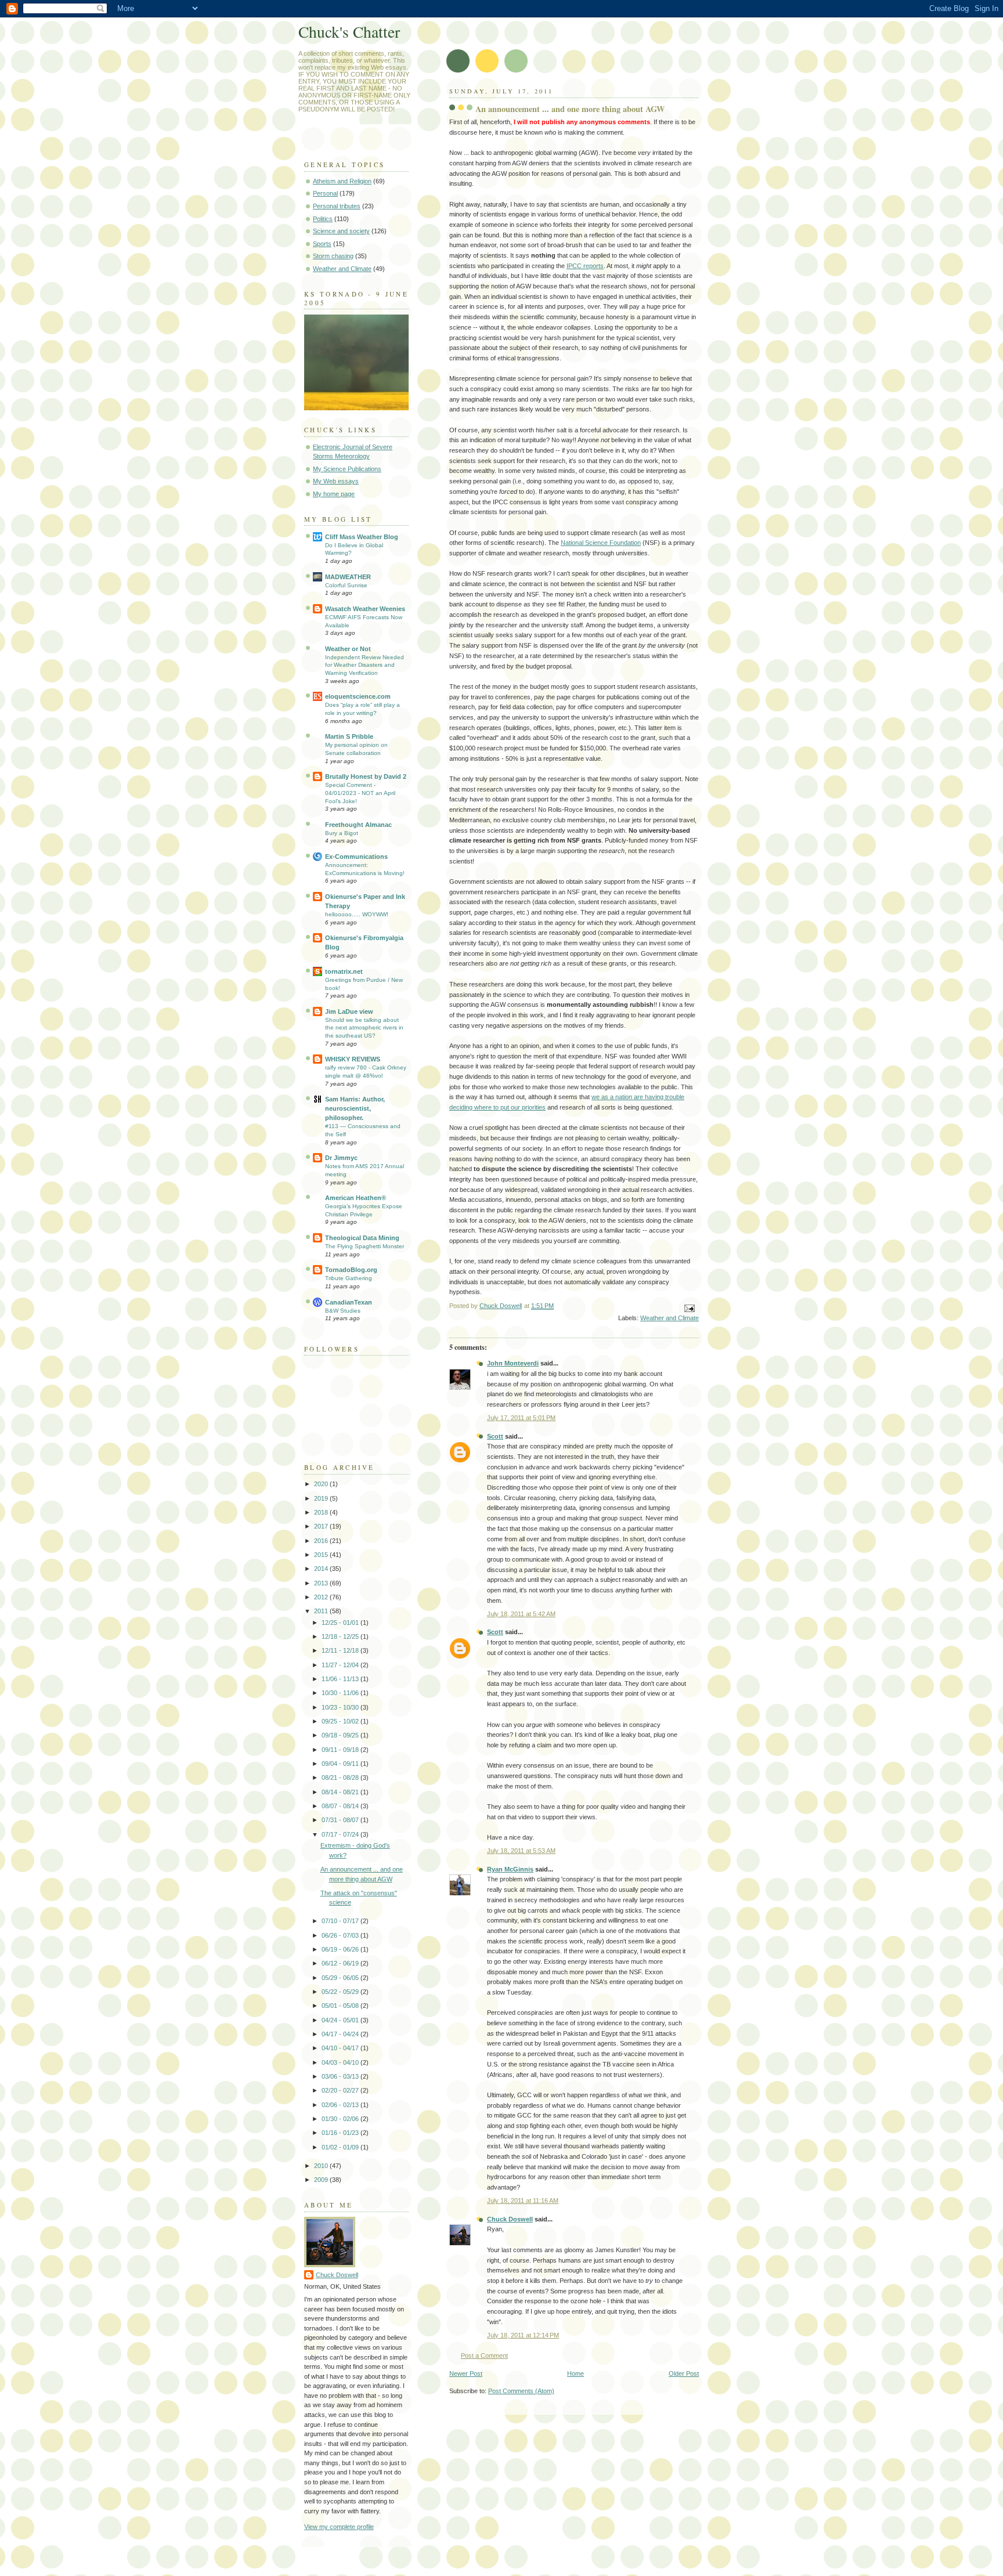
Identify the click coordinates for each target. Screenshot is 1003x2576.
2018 (322, 1512)
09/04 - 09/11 (341, 1764)
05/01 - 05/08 (341, 2006)
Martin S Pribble (349, 736)
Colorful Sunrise (346, 585)
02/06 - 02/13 (341, 2105)
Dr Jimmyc (341, 1158)
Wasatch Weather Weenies (365, 609)
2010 (322, 2166)
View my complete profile (339, 2527)
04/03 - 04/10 (341, 2062)
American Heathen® (356, 1198)
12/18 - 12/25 (341, 1636)
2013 (322, 1583)
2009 (322, 2180)
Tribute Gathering (349, 1278)
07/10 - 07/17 (341, 1921)
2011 (322, 1611)
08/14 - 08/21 (341, 1792)
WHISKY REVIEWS (353, 1059)
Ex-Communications (356, 857)
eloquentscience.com (358, 696)
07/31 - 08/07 (341, 1820)
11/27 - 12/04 (341, 1665)
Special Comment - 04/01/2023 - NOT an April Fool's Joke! (360, 793)
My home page (334, 494)
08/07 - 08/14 (341, 1806)
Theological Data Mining (362, 1238)
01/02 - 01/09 (341, 2147)
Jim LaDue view (349, 1011)
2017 (322, 1526)
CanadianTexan (349, 1302)
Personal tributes (337, 206)
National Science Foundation (601, 543)
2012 (322, 1597)
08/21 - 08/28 (341, 1777)
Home (576, 2373)
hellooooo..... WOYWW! (357, 914)
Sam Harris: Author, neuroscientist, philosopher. (355, 1108)
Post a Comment (484, 2355)
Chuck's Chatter (349, 32)
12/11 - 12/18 (341, 1650)
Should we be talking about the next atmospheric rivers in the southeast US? (364, 1028)
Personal (325, 193)
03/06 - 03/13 (341, 2076)
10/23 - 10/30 (341, 1707)
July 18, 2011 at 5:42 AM (521, 1614)
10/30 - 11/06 (341, 1693)
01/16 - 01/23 (341, 2133)
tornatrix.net (344, 971)
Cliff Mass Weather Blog (362, 537)
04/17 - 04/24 (341, 2034)
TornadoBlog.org (351, 1270)
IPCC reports (585, 266)
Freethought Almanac (358, 825)
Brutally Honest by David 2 (366, 776)
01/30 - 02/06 (341, 2119)
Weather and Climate (670, 1318)
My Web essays (336, 481)
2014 (322, 1569)
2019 (322, 1498)
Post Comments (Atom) (521, 2391)
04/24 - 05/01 (341, 2020)
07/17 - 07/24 (341, 1834)
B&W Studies (343, 1311)
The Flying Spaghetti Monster (365, 1246)
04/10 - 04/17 (341, 2048)
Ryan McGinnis (510, 1869)
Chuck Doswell (510, 2219)
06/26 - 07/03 (341, 1935)
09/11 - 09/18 (341, 1750)
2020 (322, 1484)
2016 (322, 1541)
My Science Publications (347, 469)
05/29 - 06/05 (341, 1978)
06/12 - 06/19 (341, 1963)
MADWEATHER (348, 577)
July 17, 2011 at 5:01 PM (521, 1418)
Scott (495, 1436)
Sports (322, 244)
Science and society (341, 231)
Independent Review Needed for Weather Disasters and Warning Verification (365, 665)
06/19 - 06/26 (341, 1949)
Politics (323, 219)
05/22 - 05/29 (341, 1992)
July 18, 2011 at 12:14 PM (523, 2335)
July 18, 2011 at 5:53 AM (521, 1851)
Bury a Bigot (342, 833)
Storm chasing (333, 256)
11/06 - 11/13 (341, 1679)
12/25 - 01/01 (341, 1623)
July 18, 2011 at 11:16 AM (523, 2201)
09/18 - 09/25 (341, 1735)
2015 (322, 1555)
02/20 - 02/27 (341, 2090)
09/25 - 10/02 (341, 1721)
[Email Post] (689, 1308)
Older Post (684, 2373)
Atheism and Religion (342, 181)
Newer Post (466, 2373)
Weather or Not (348, 649)
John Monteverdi (513, 1363)
